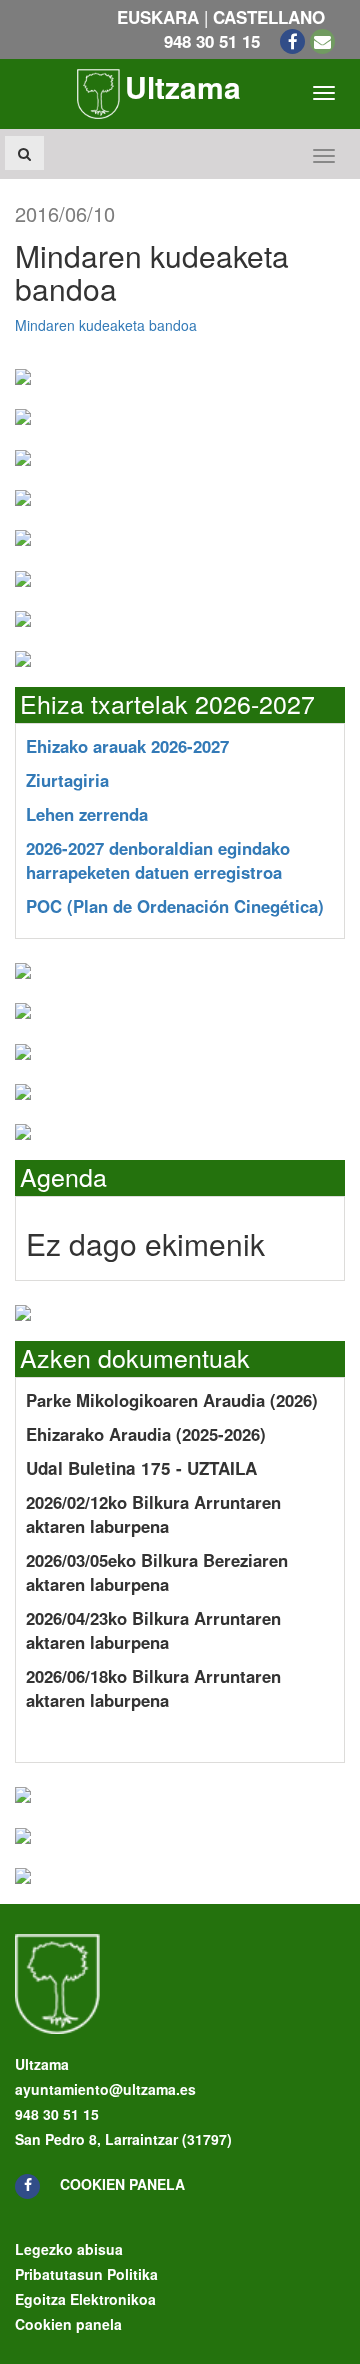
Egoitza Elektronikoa (85, 2299)
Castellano (269, 17)
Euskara (158, 17)
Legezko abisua (69, 2249)
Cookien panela (122, 2184)
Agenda (63, 1176)
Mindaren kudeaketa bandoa (106, 325)
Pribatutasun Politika (86, 2274)
